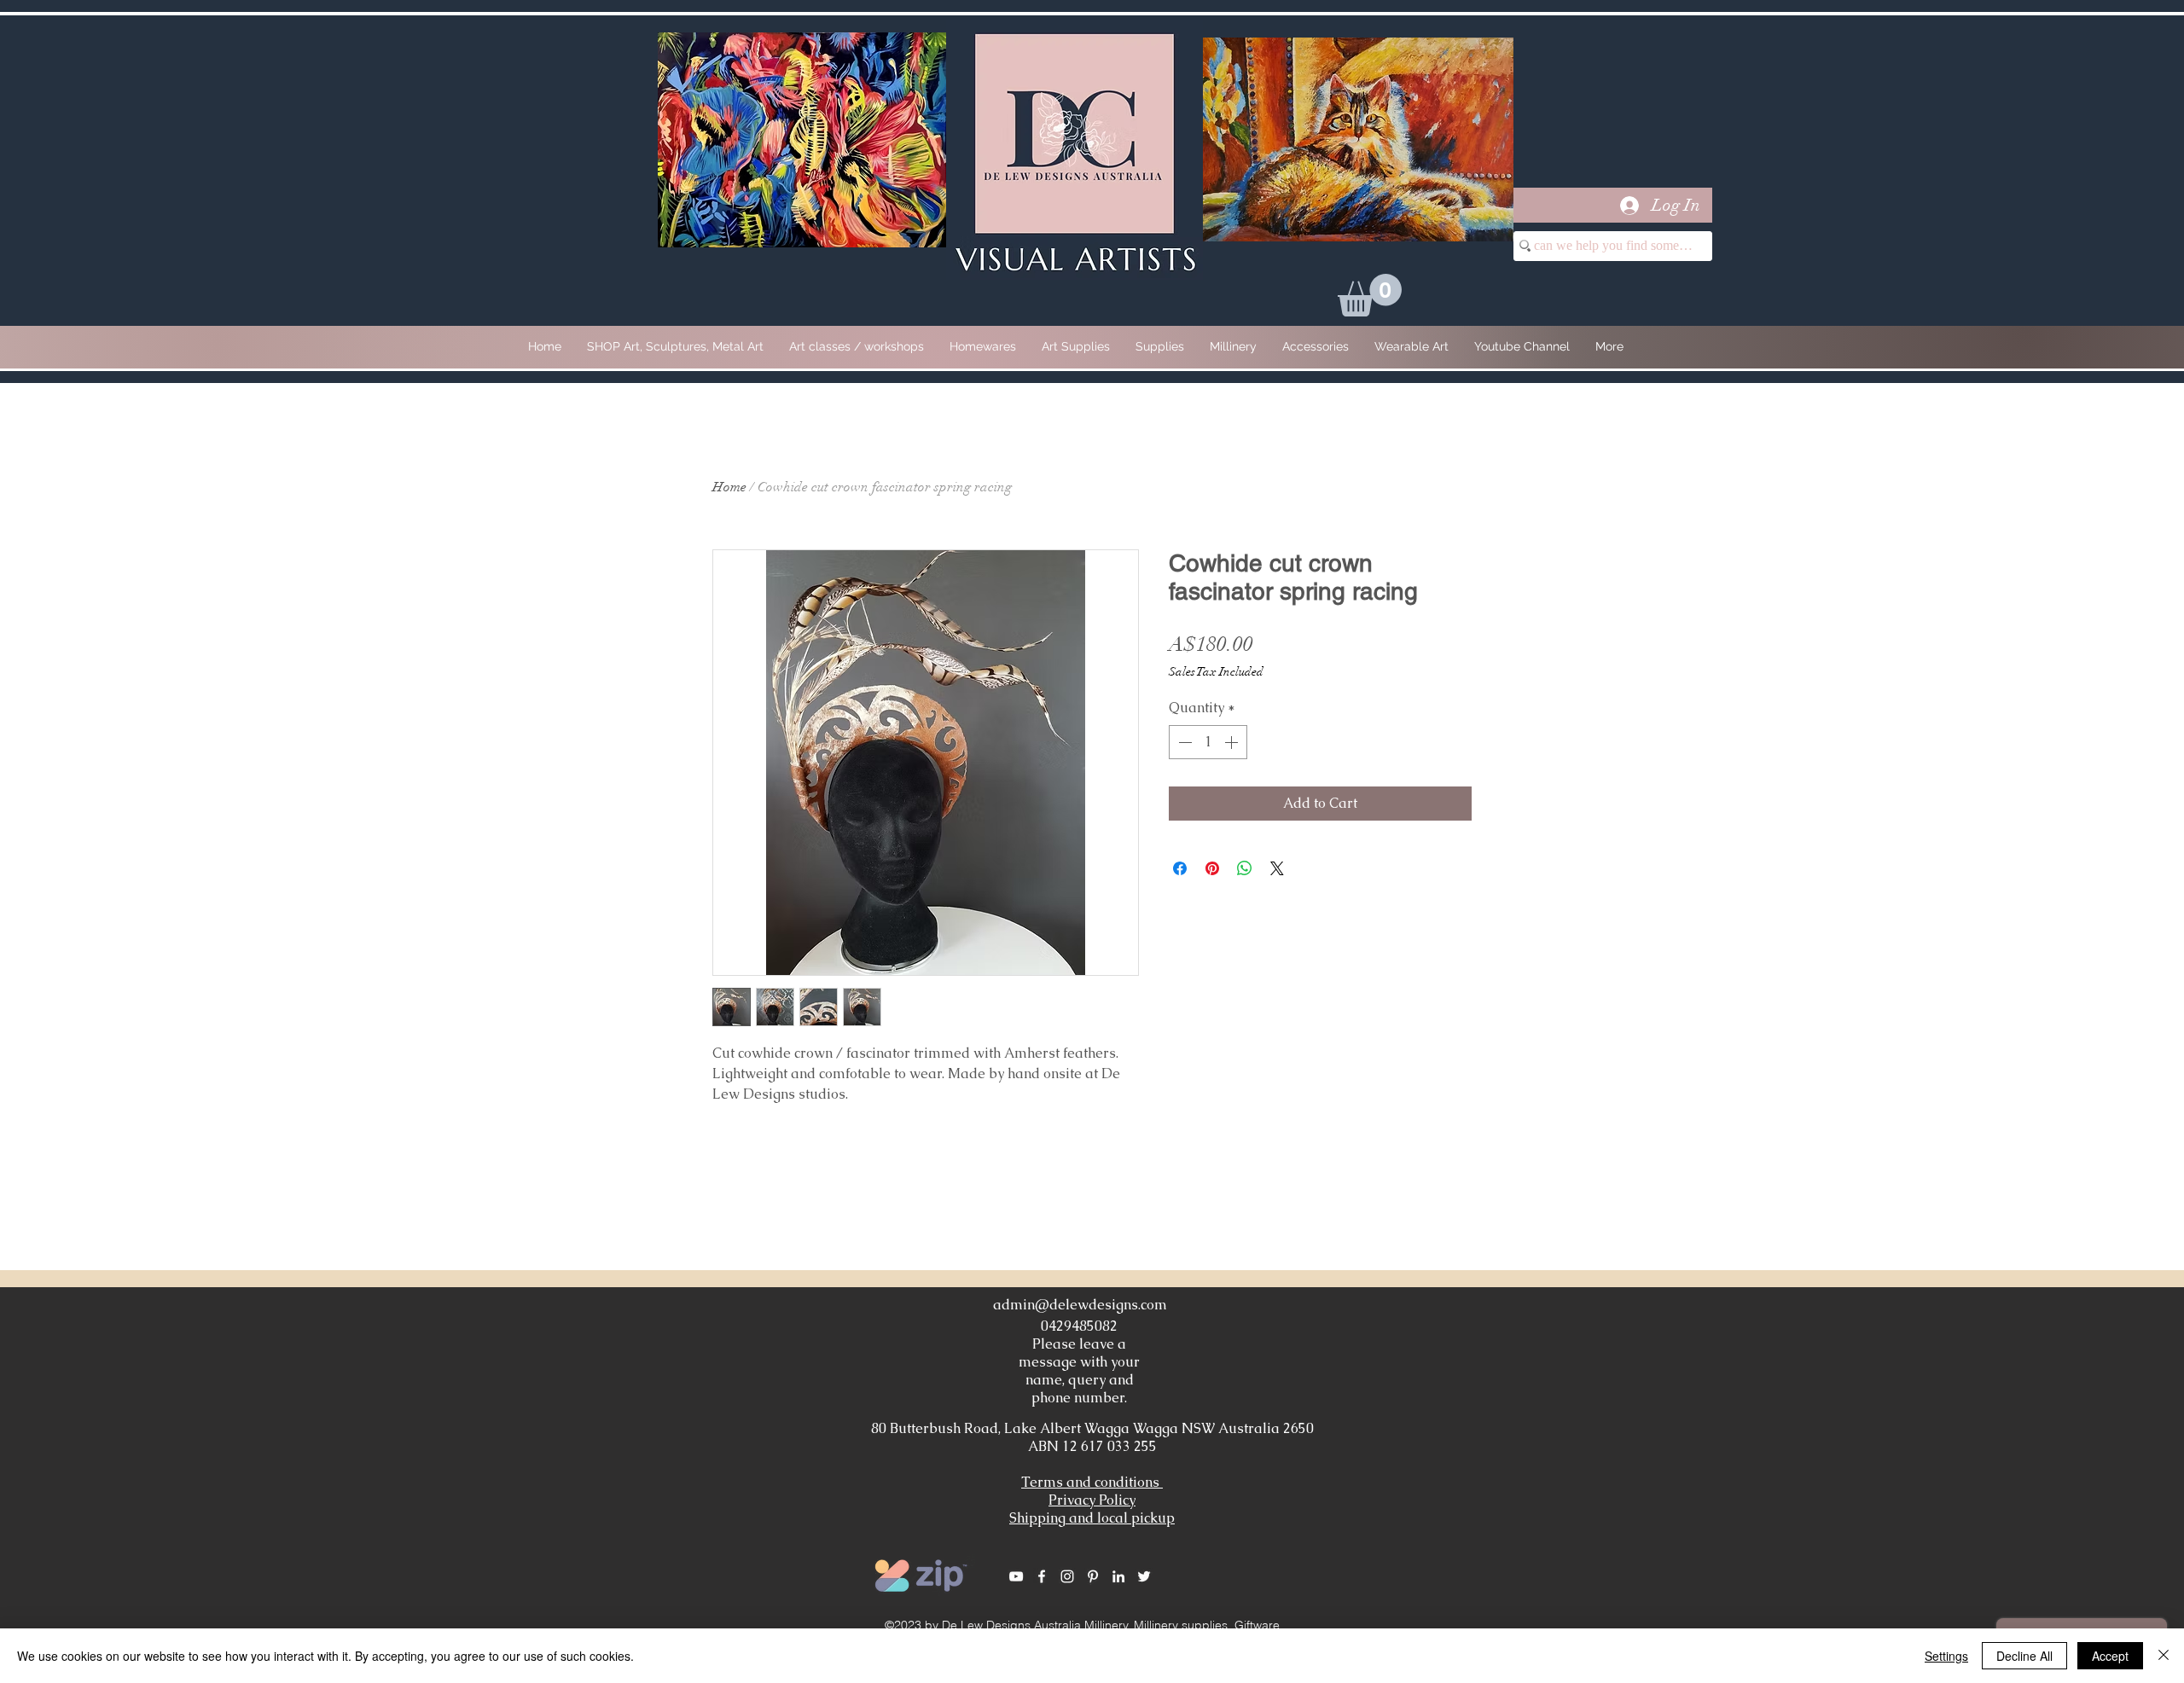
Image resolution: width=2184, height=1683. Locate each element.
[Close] (2164, 1656)
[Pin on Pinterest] (1212, 868)
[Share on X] (1277, 868)
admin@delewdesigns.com (1080, 1305)
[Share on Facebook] (1180, 868)
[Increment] (1233, 742)
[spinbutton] (1208, 742)
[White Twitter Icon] (1144, 1576)
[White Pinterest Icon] (1093, 1576)
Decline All (2024, 1656)
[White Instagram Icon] (1067, 1576)
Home (729, 487)
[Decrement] (1183, 742)
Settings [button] (1946, 1656)
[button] (1370, 295)
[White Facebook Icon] (1042, 1576)
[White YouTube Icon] (1016, 1576)
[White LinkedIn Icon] (1118, 1576)
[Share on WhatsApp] (1245, 868)
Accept (2110, 1656)
